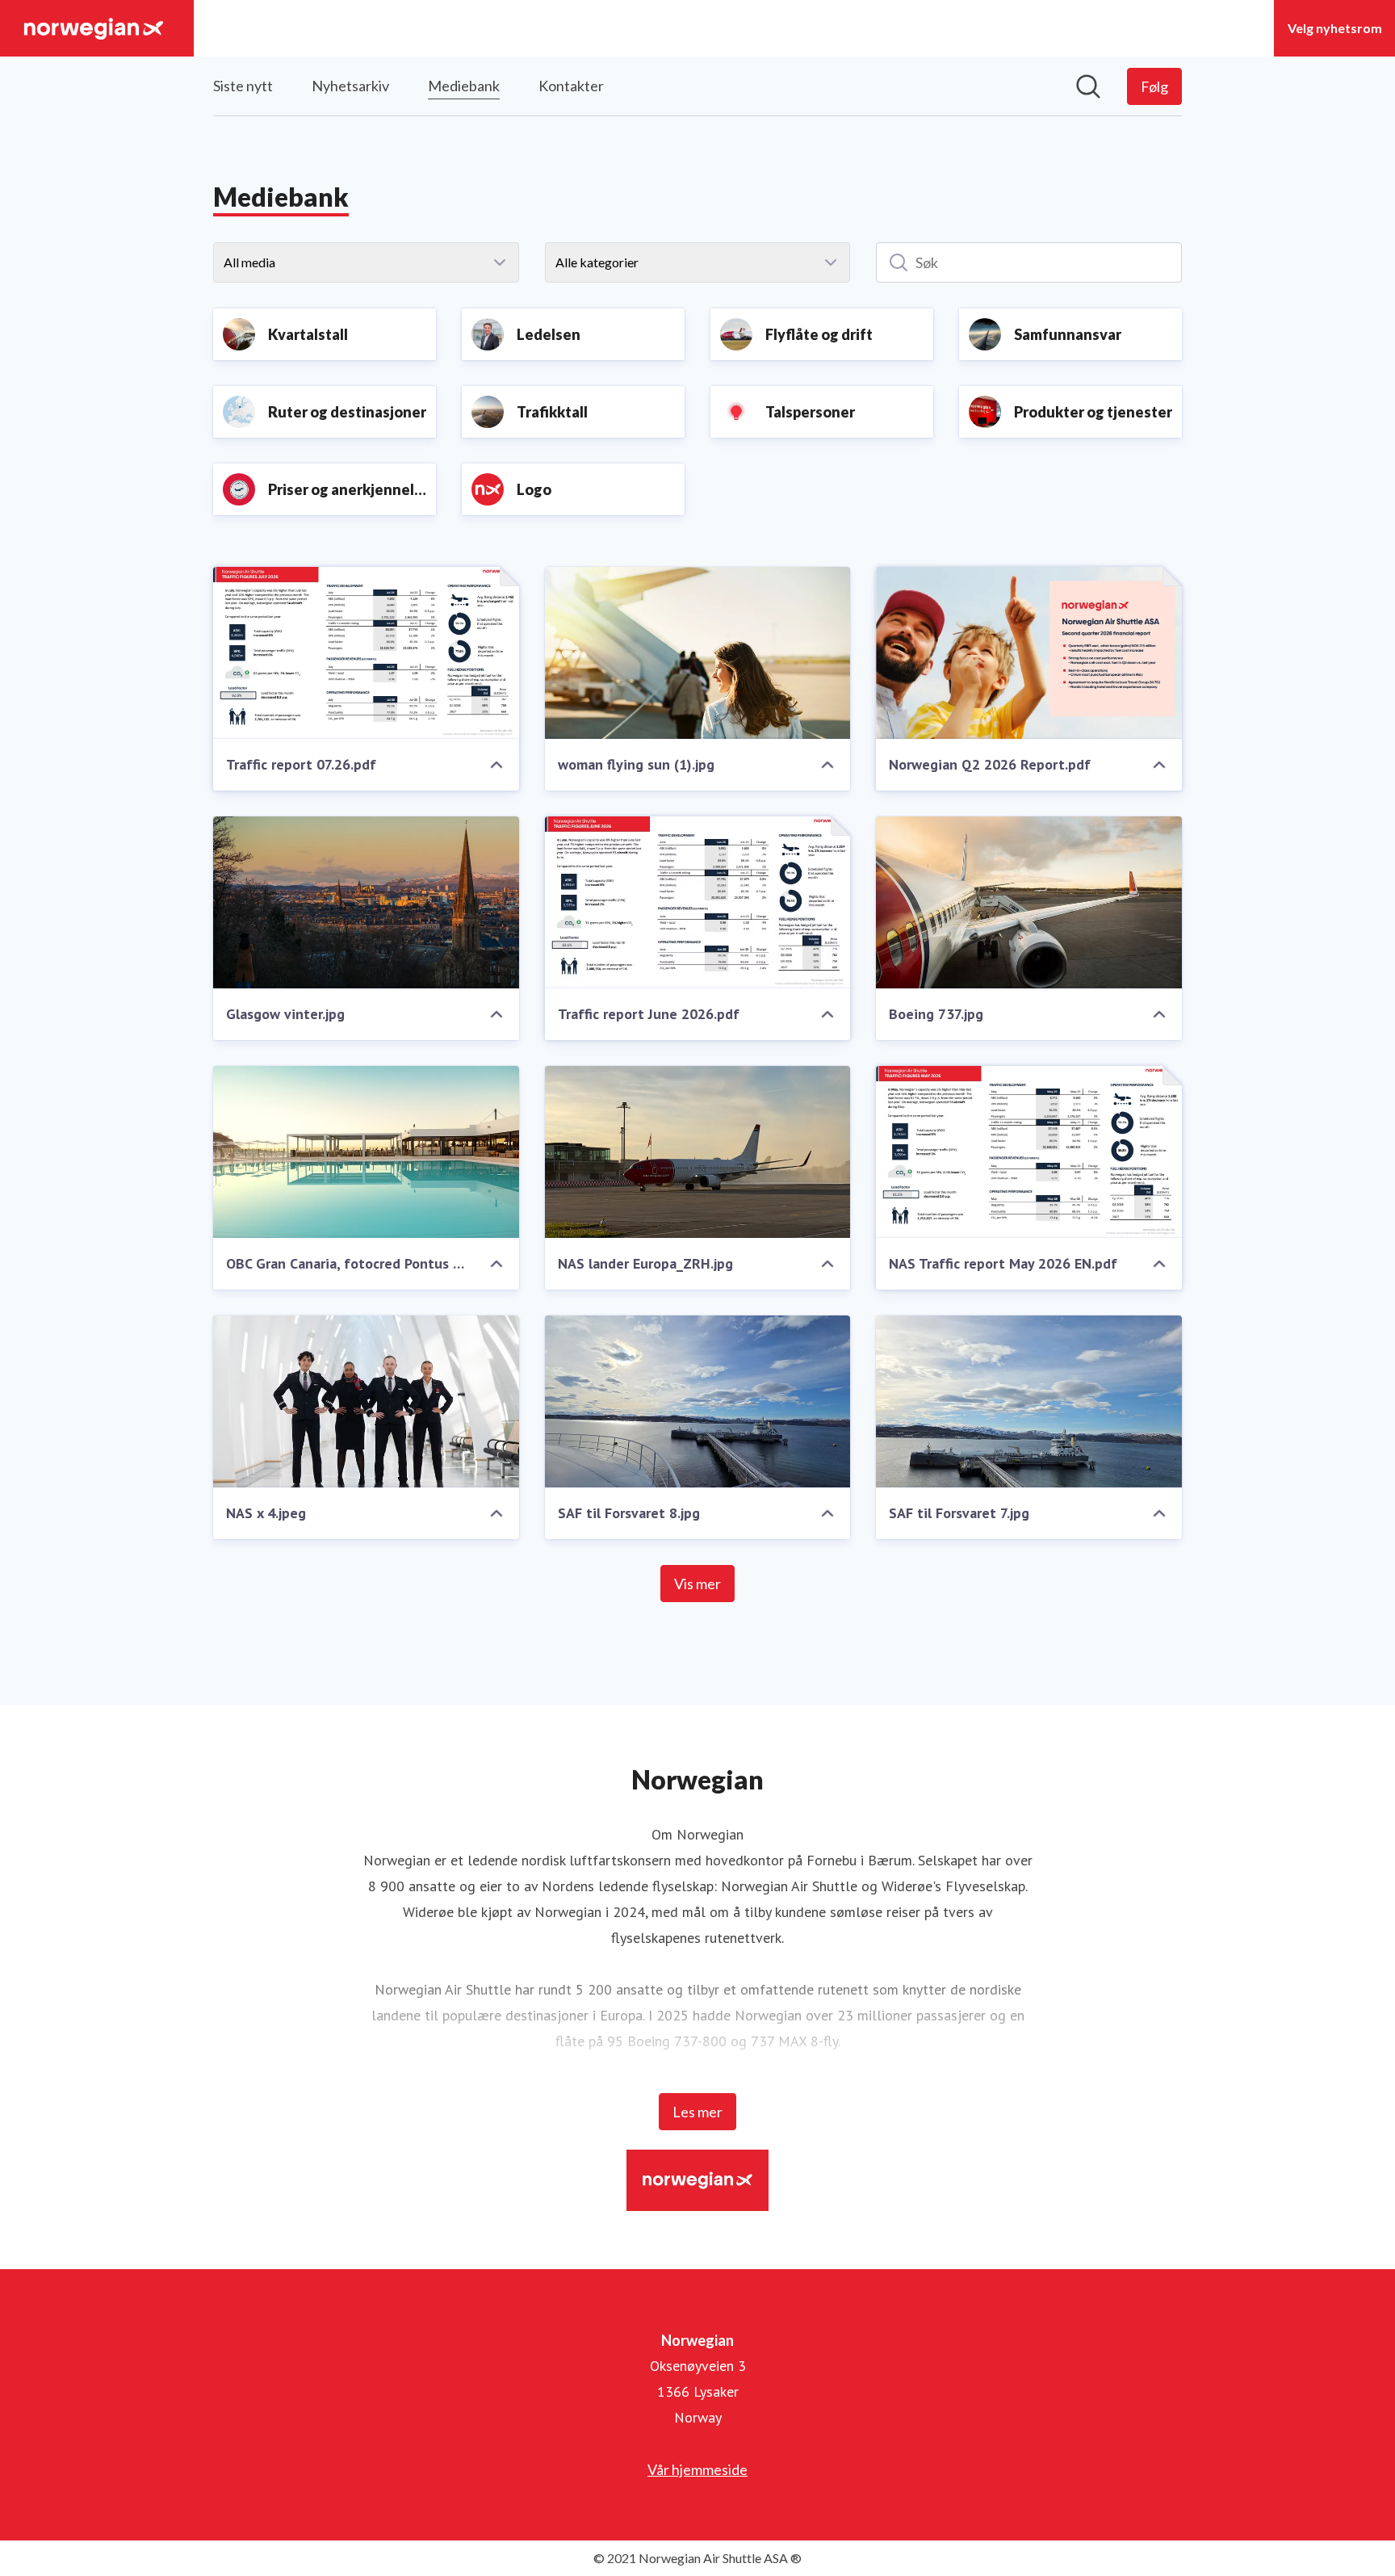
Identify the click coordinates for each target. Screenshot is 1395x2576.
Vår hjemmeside (697, 2469)
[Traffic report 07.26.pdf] (366, 653)
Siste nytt (243, 86)
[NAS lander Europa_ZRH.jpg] (698, 1152)
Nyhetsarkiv (350, 86)
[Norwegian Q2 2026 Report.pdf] (1029, 653)
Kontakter (571, 86)
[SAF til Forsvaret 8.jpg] (698, 1401)
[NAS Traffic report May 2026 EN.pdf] (1029, 1152)
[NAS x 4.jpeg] (366, 1401)
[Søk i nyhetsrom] (1088, 86)
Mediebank (464, 86)
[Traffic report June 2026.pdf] (698, 902)
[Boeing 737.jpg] (1029, 902)
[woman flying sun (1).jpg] (698, 653)
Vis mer (697, 1584)
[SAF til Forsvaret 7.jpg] (1029, 1401)
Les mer (697, 2112)
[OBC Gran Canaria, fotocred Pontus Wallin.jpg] (366, 1152)
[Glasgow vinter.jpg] (366, 902)
